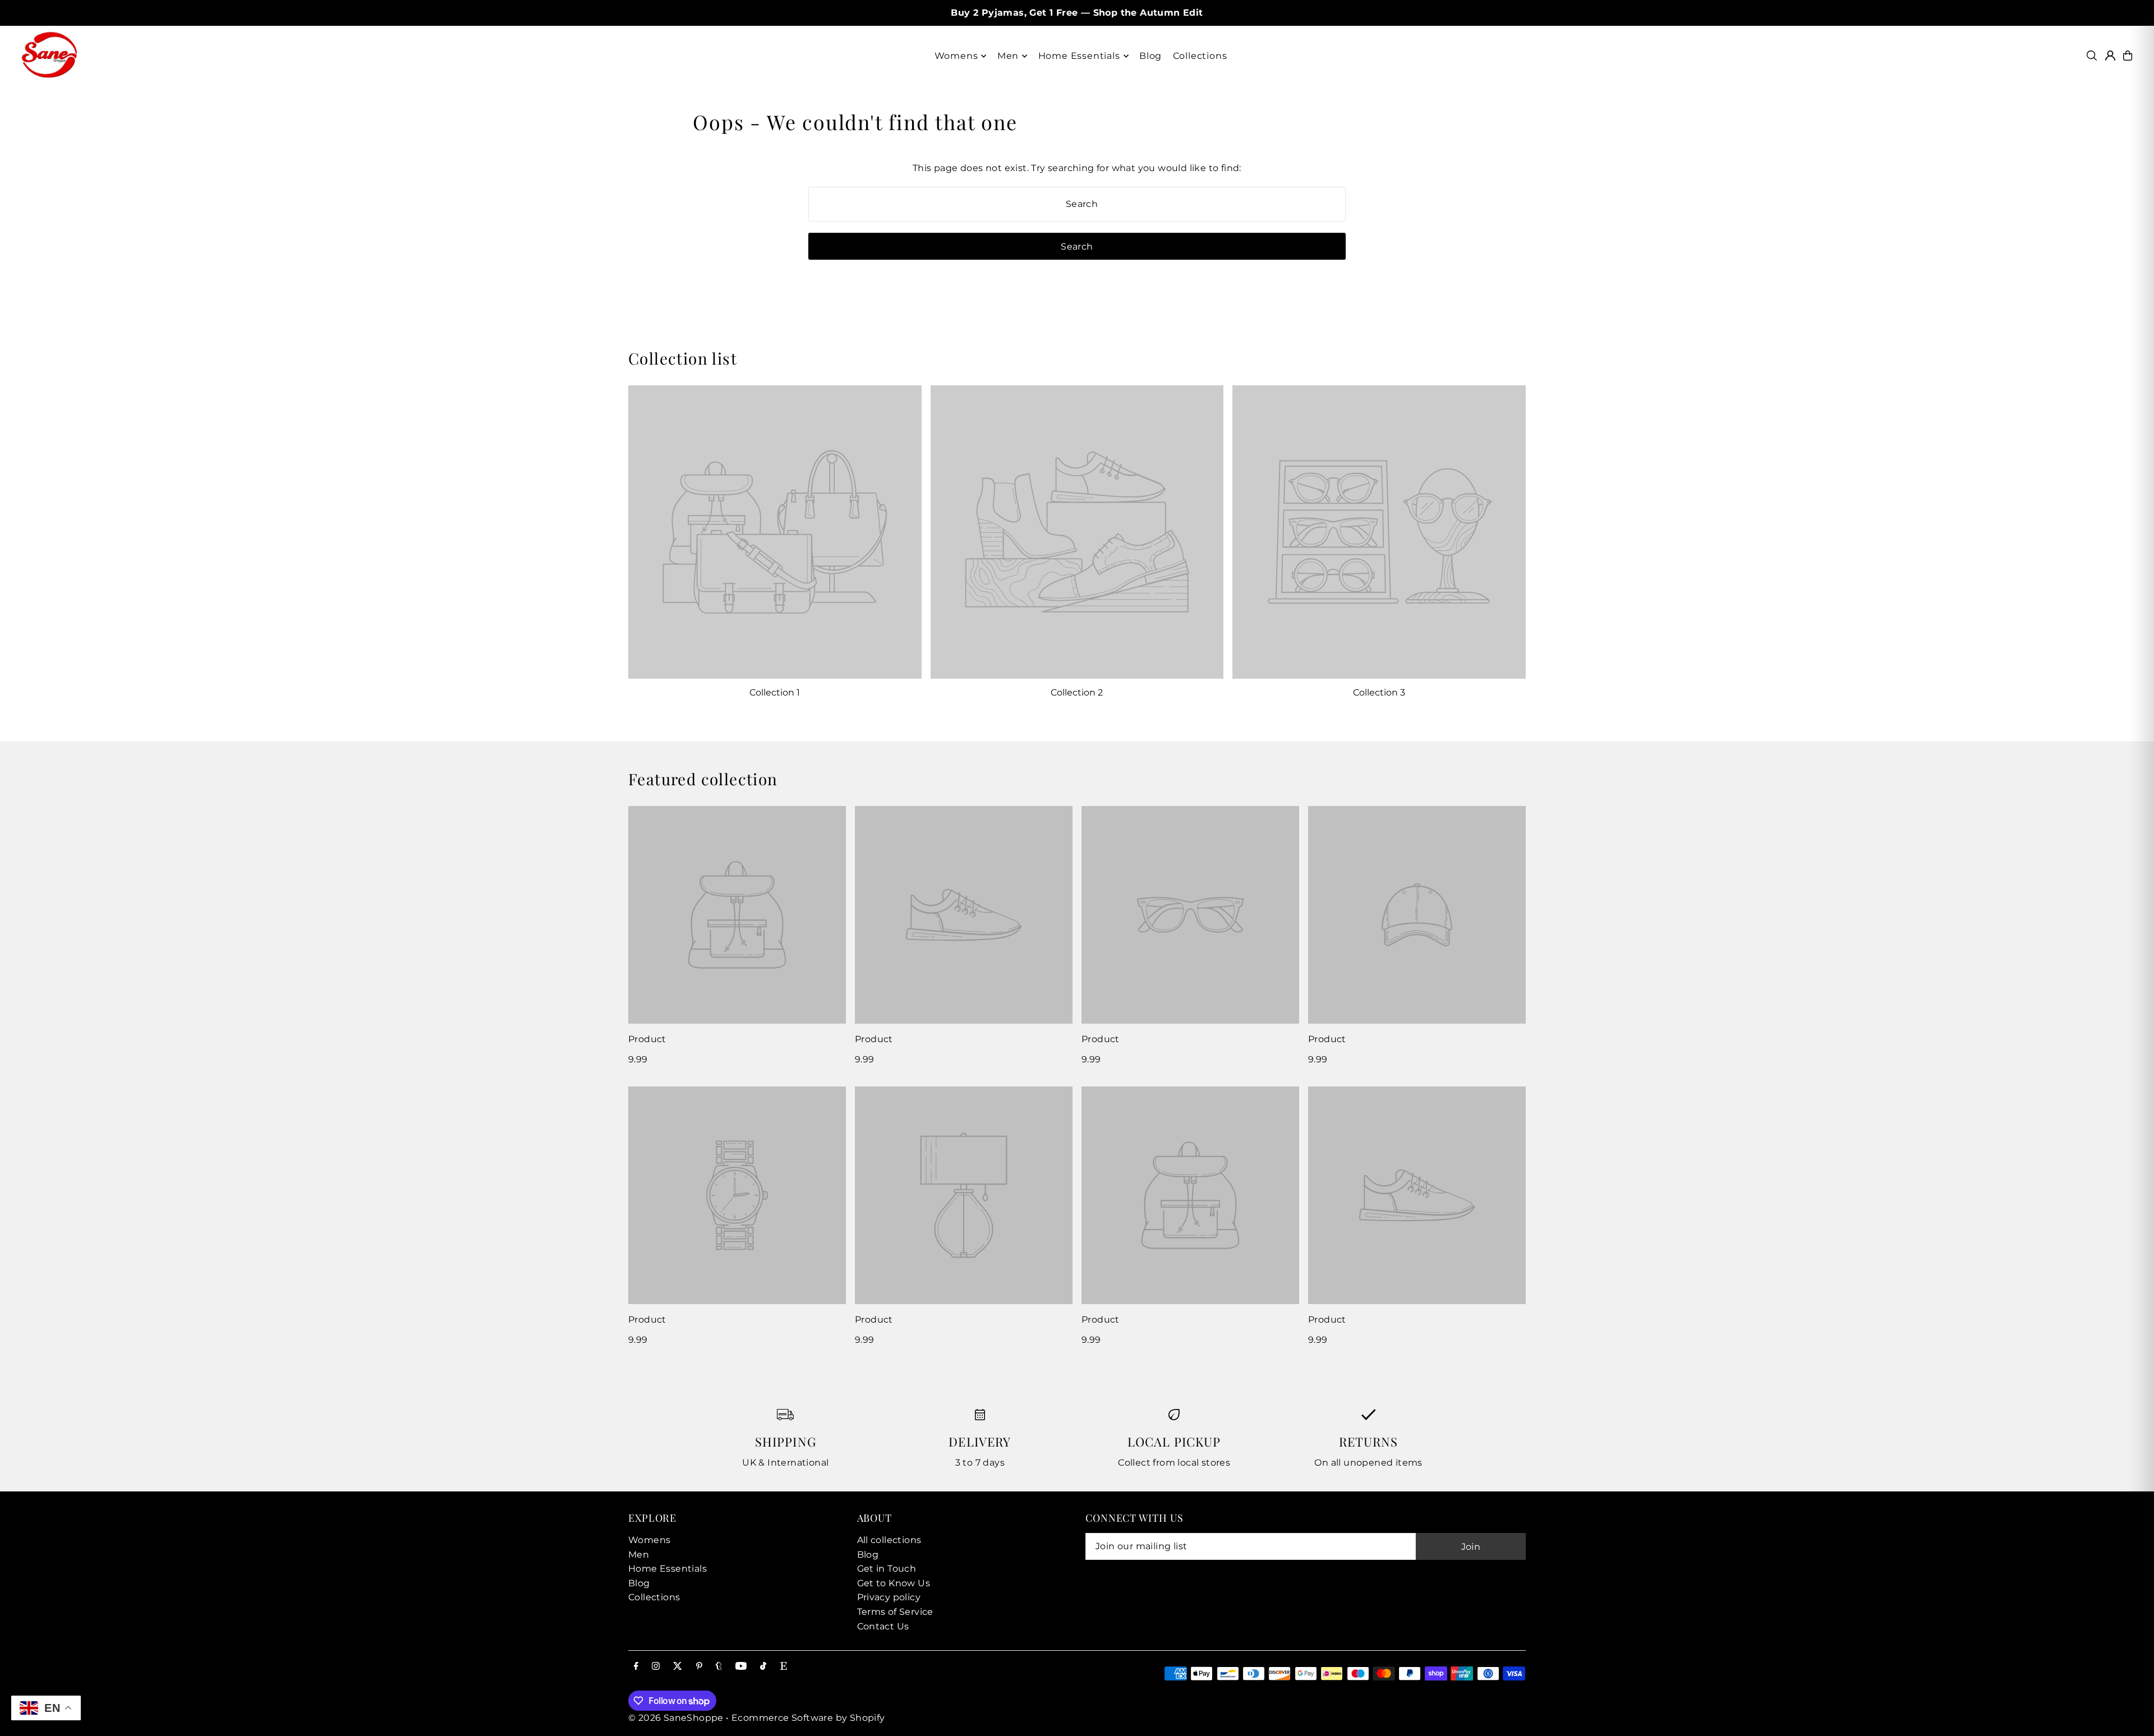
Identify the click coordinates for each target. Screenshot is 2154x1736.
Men (639, 1555)
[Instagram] (656, 1667)
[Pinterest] (699, 1667)
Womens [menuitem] (956, 56)
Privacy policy (889, 1597)
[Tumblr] (719, 1667)
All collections (889, 1540)
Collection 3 (1379, 692)
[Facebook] (636, 1667)
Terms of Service (895, 1612)
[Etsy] (784, 1667)
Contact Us (883, 1626)
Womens (649, 1540)
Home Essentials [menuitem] (1079, 56)
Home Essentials (668, 1569)
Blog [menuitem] (1150, 56)
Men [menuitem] (1008, 56)
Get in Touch (887, 1569)
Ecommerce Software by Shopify (808, 1718)
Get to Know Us (894, 1583)
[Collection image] (775, 532)
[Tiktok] (763, 1667)
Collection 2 (1077, 692)
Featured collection (703, 779)
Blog (639, 1583)
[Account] (2110, 56)
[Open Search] (2092, 56)
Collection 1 (775, 692)
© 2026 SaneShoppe (676, 1718)
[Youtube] (741, 1667)
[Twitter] (678, 1667)
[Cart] (2128, 56)
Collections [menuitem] (1200, 56)
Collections (654, 1597)
